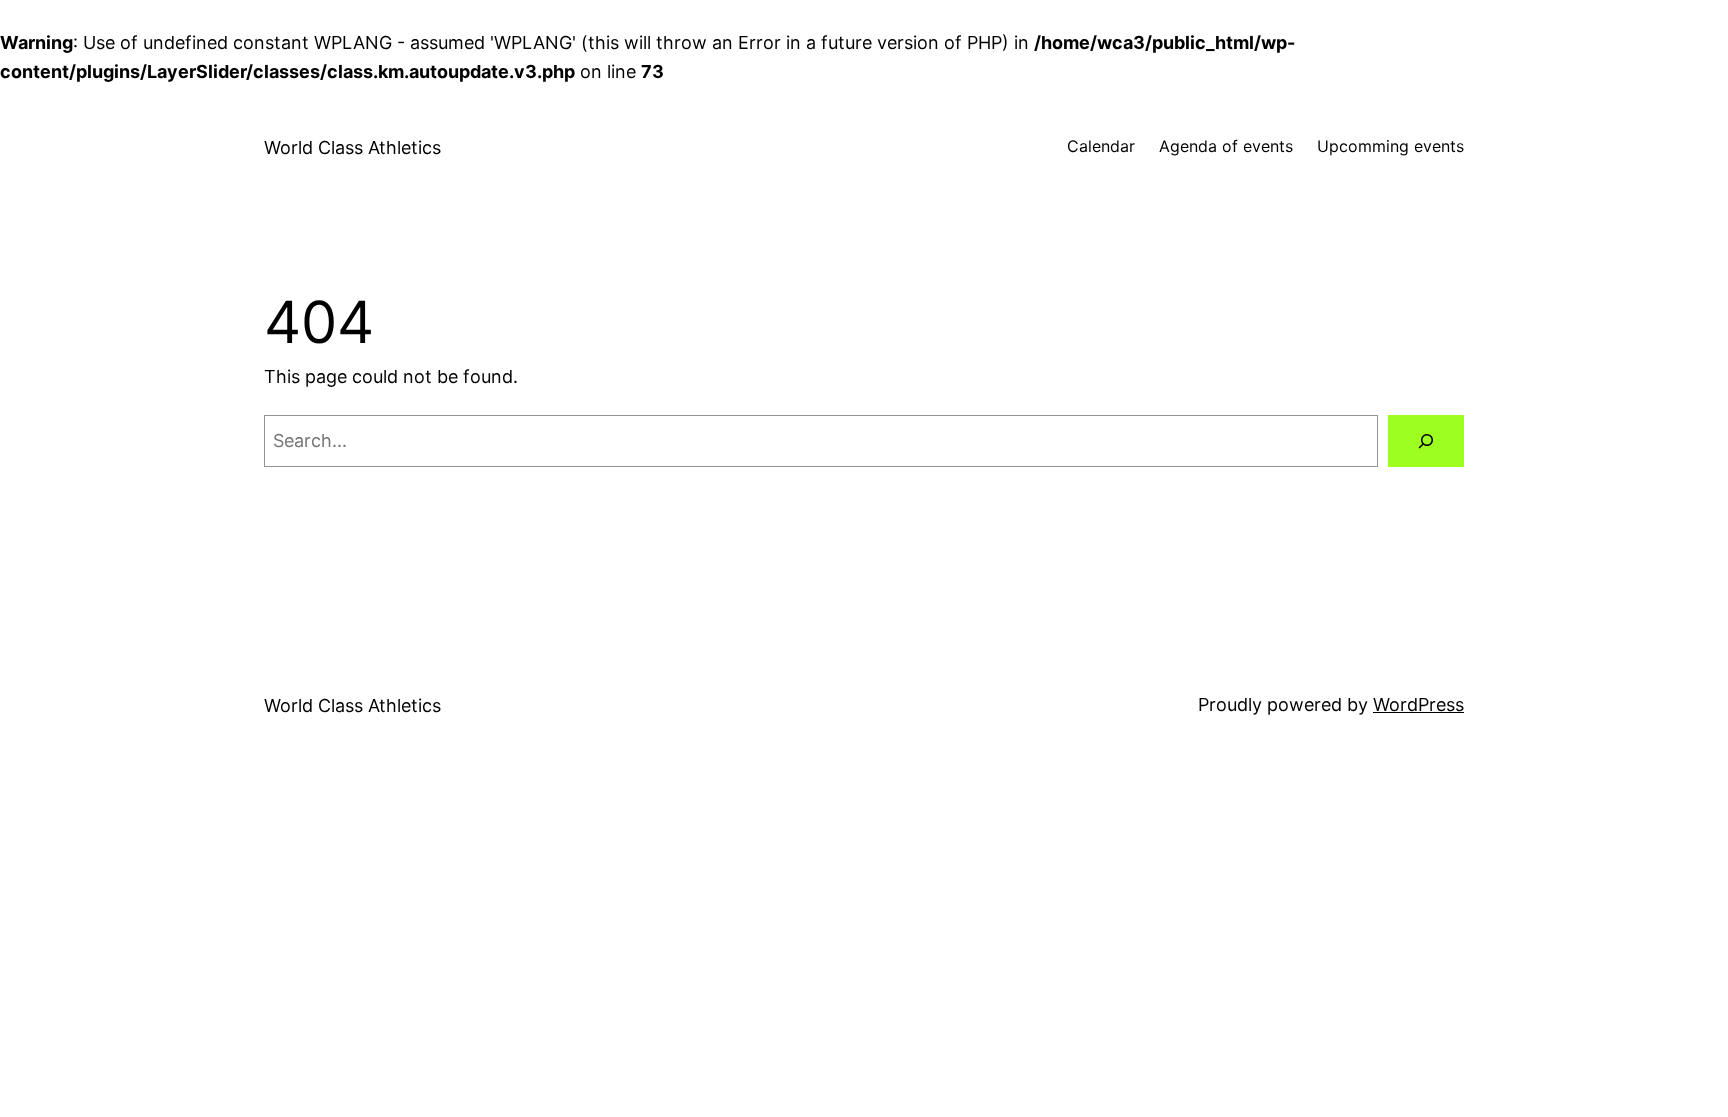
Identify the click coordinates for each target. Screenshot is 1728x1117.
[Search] (1426, 441)
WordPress (1418, 704)
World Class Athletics (352, 147)
